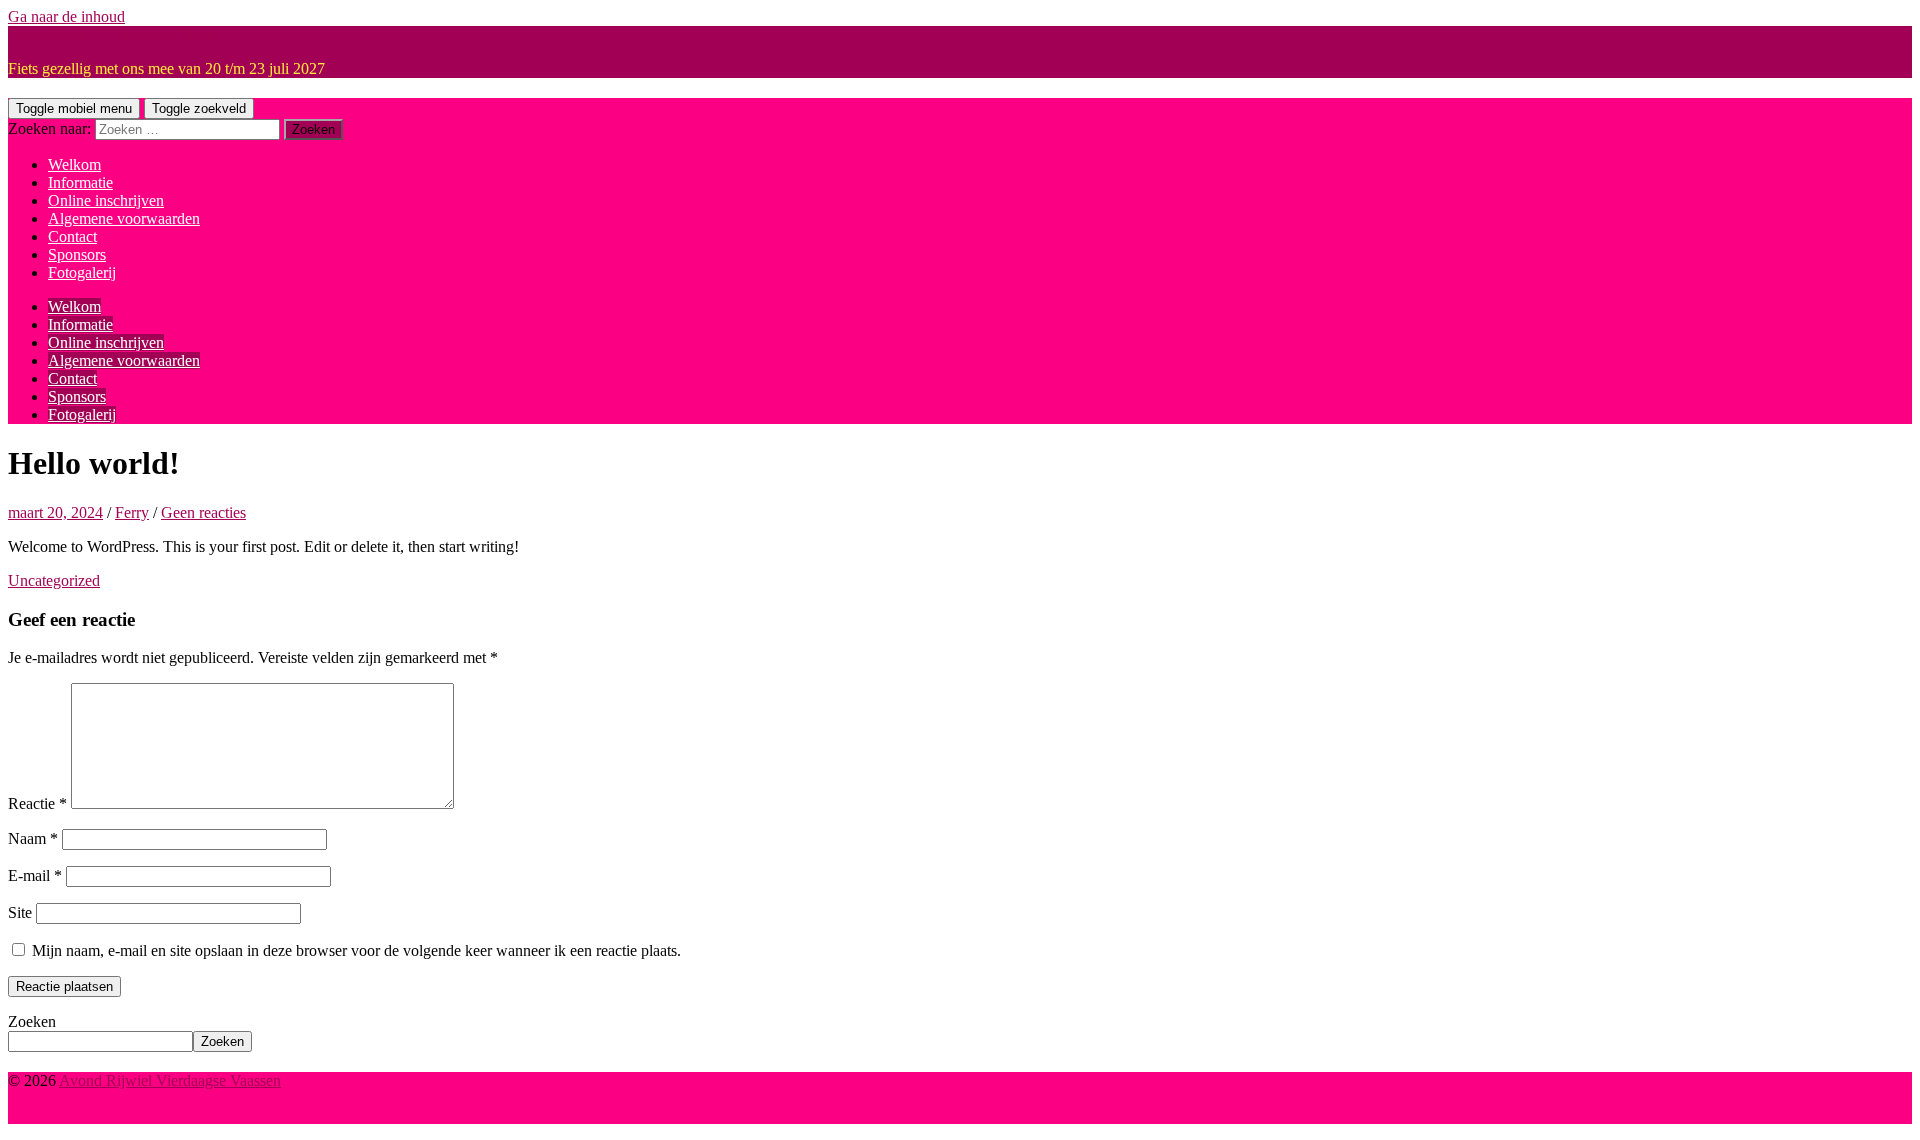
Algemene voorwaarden (124, 218)
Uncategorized (54, 580)
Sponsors (77, 254)
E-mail (35, 875)
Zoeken (32, 1021)
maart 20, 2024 (55, 512)
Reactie (37, 803)
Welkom (74, 164)
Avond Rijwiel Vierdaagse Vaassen (119, 34)
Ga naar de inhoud (66, 16)
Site (20, 912)
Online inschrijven (106, 200)
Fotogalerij (82, 272)
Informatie (80, 182)
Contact (72, 236)
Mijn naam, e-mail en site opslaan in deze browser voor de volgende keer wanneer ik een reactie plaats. (356, 950)
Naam (33, 838)
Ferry (132, 512)
